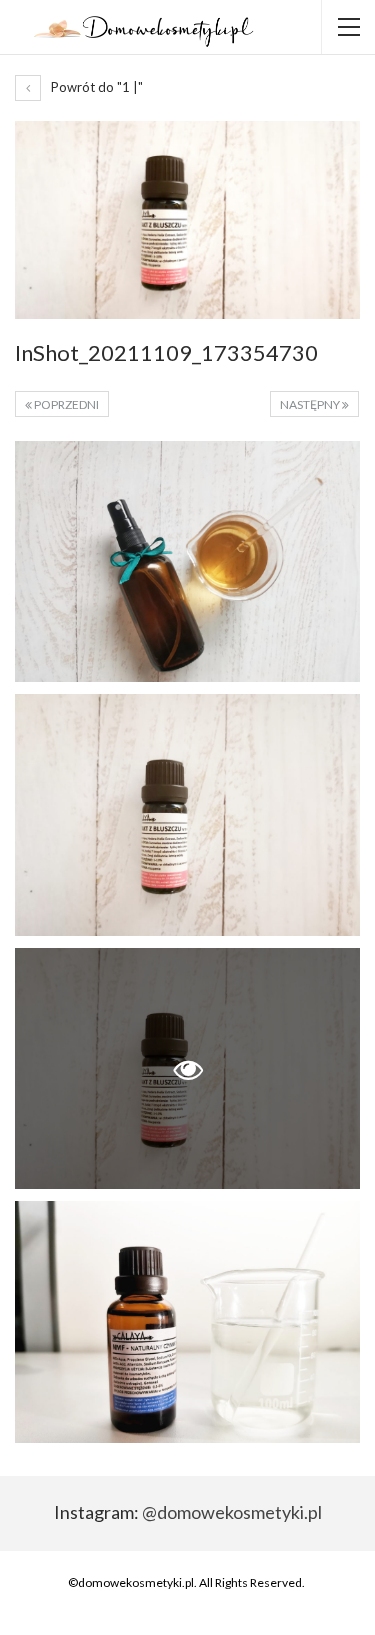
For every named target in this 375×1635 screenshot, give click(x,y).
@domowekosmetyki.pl (232, 1512)
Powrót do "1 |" (95, 87)
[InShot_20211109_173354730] (187, 562)
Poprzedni (65, 404)
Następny (311, 404)
